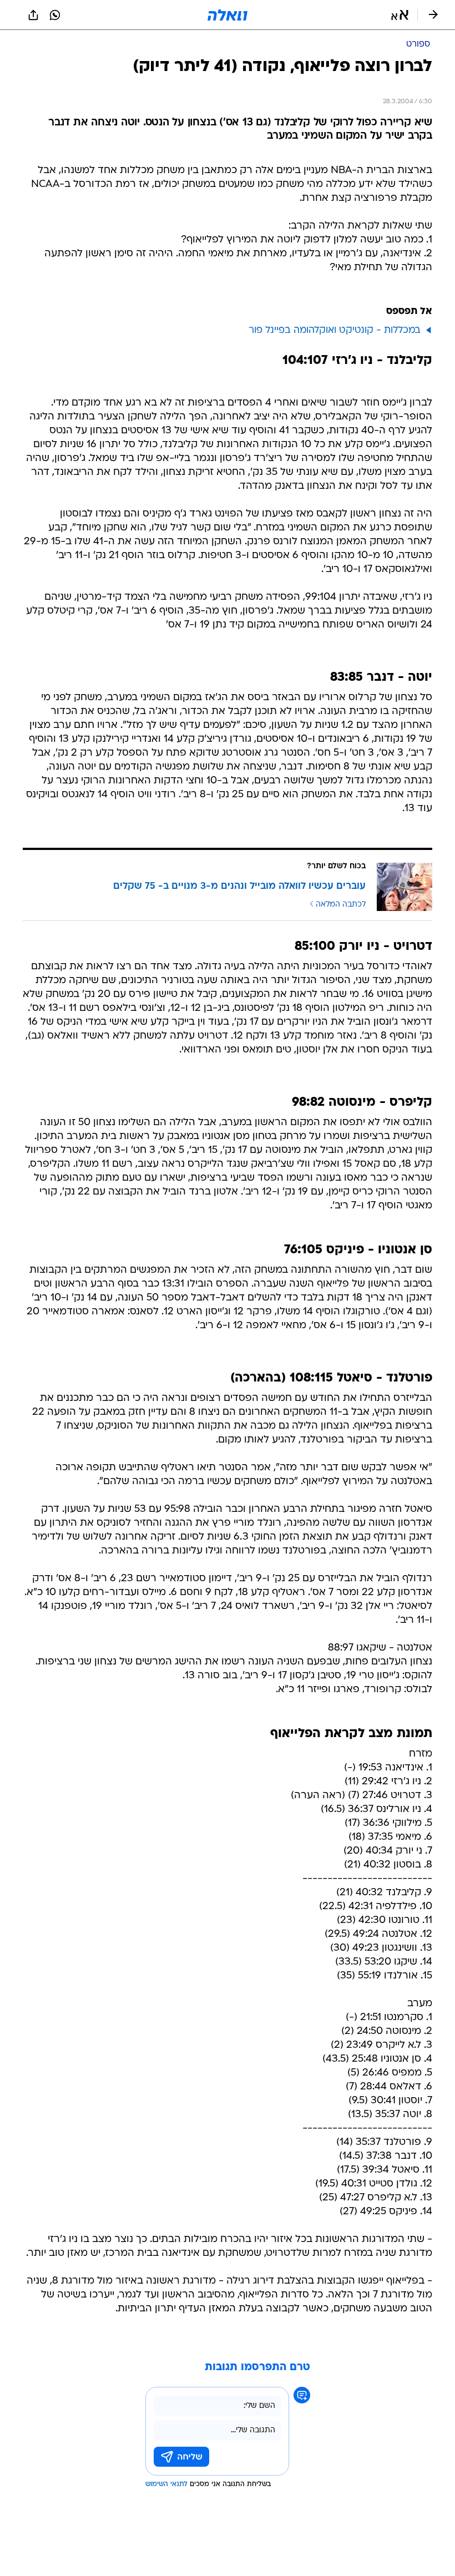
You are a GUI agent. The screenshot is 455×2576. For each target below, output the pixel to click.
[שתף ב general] (33, 15)
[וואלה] (228, 15)
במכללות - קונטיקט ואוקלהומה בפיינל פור (335, 330)
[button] (400, 15)
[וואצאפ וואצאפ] (55, 15)
